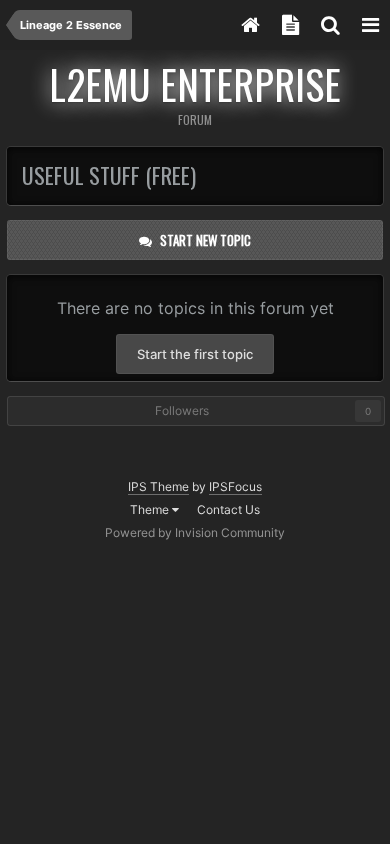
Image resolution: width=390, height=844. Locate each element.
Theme (151, 509)
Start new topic (205, 240)
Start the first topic (195, 354)
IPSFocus (235, 486)
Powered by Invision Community (195, 532)
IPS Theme (158, 486)
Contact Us (228, 509)
